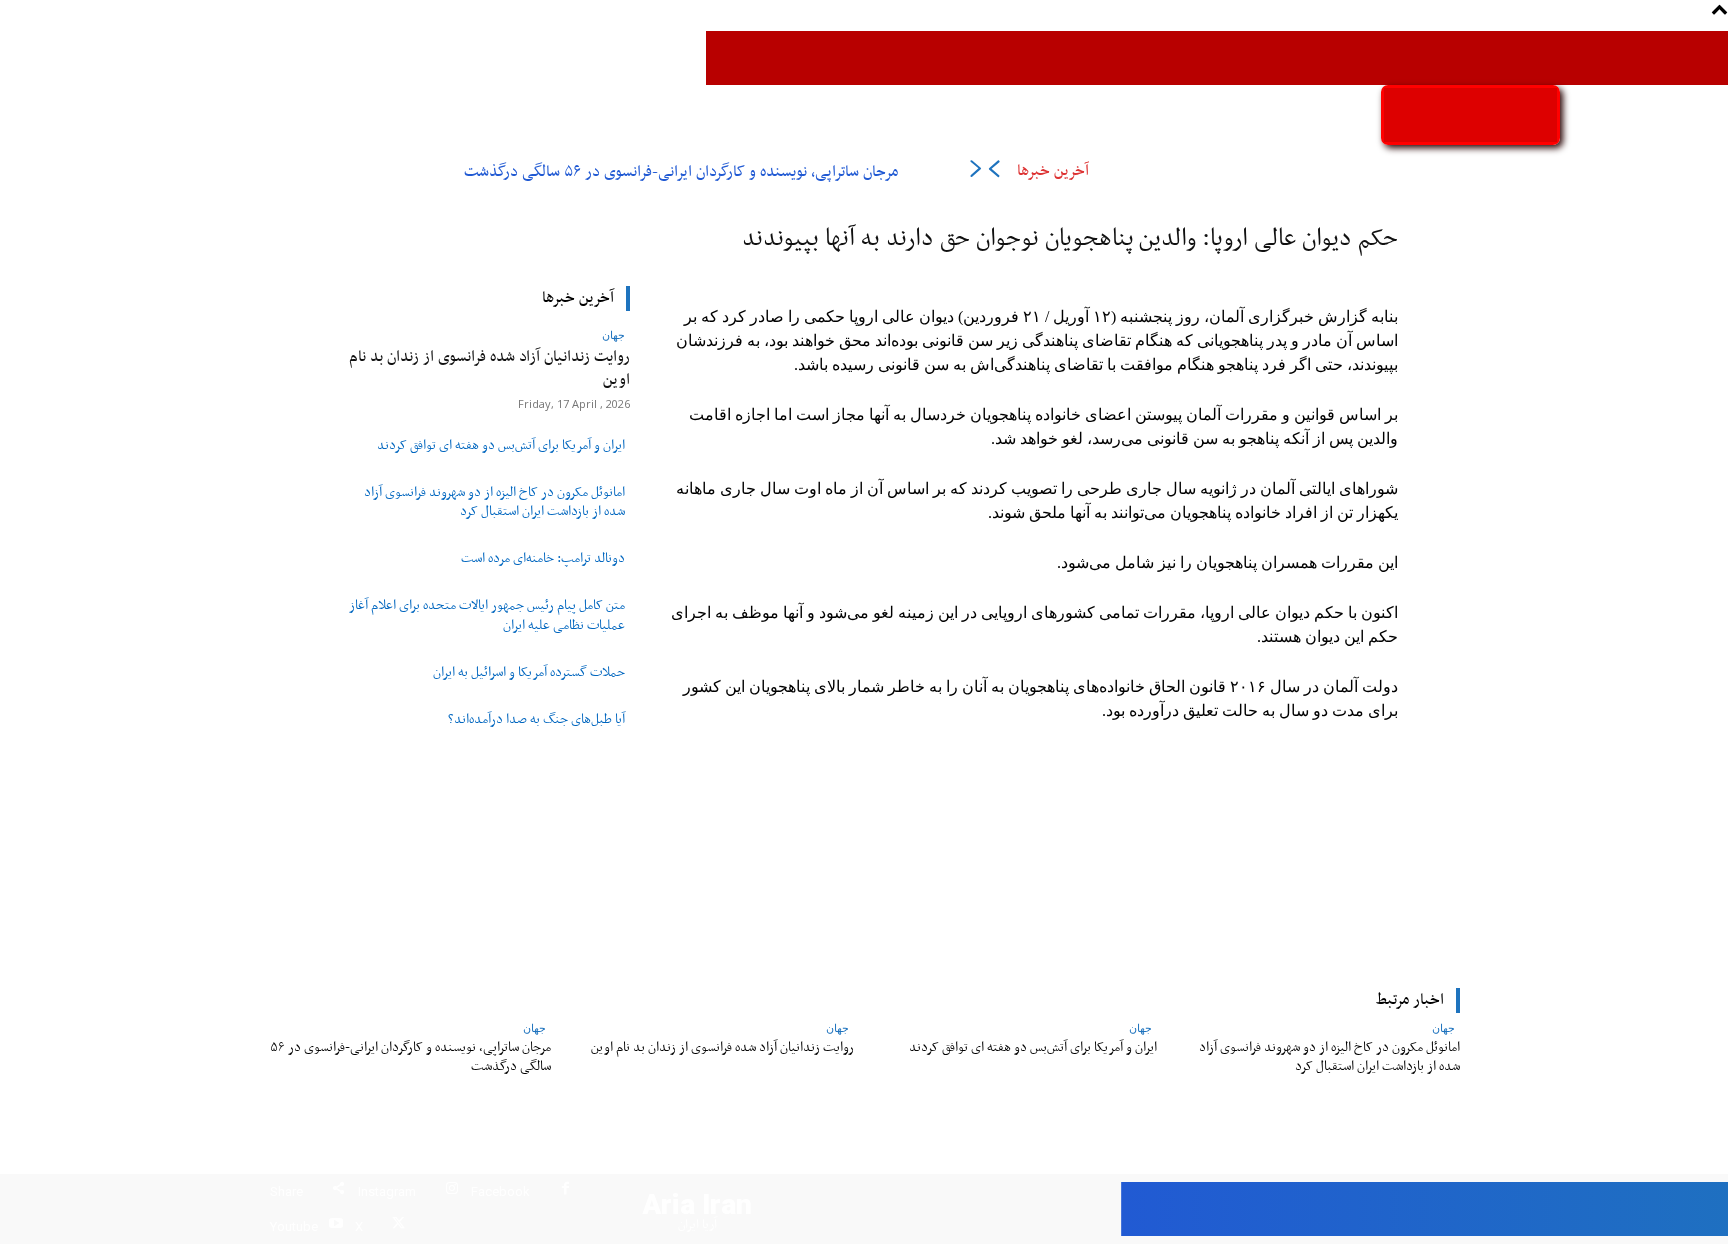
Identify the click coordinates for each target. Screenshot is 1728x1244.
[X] (398, 1226)
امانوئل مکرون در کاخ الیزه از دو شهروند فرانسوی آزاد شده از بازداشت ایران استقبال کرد (494, 502)
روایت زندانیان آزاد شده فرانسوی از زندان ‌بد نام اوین (489, 368)
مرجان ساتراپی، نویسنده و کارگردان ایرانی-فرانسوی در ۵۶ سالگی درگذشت (681, 172)
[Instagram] (451, 1191)
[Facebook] (565, 1191)
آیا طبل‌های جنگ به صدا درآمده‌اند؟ (536, 720)
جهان (613, 334)
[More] (732, 845)
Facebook (500, 1191)
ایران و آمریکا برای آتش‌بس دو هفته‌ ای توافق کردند (501, 446)
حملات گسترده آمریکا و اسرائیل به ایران (529, 673)
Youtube (294, 1226)
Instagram (387, 1191)
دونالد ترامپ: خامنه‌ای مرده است (543, 559)
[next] (975, 172)
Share (286, 1191)
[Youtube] (335, 1226)
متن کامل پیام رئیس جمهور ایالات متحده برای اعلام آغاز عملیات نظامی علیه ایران (487, 615)
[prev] (993, 172)
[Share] (338, 1191)
